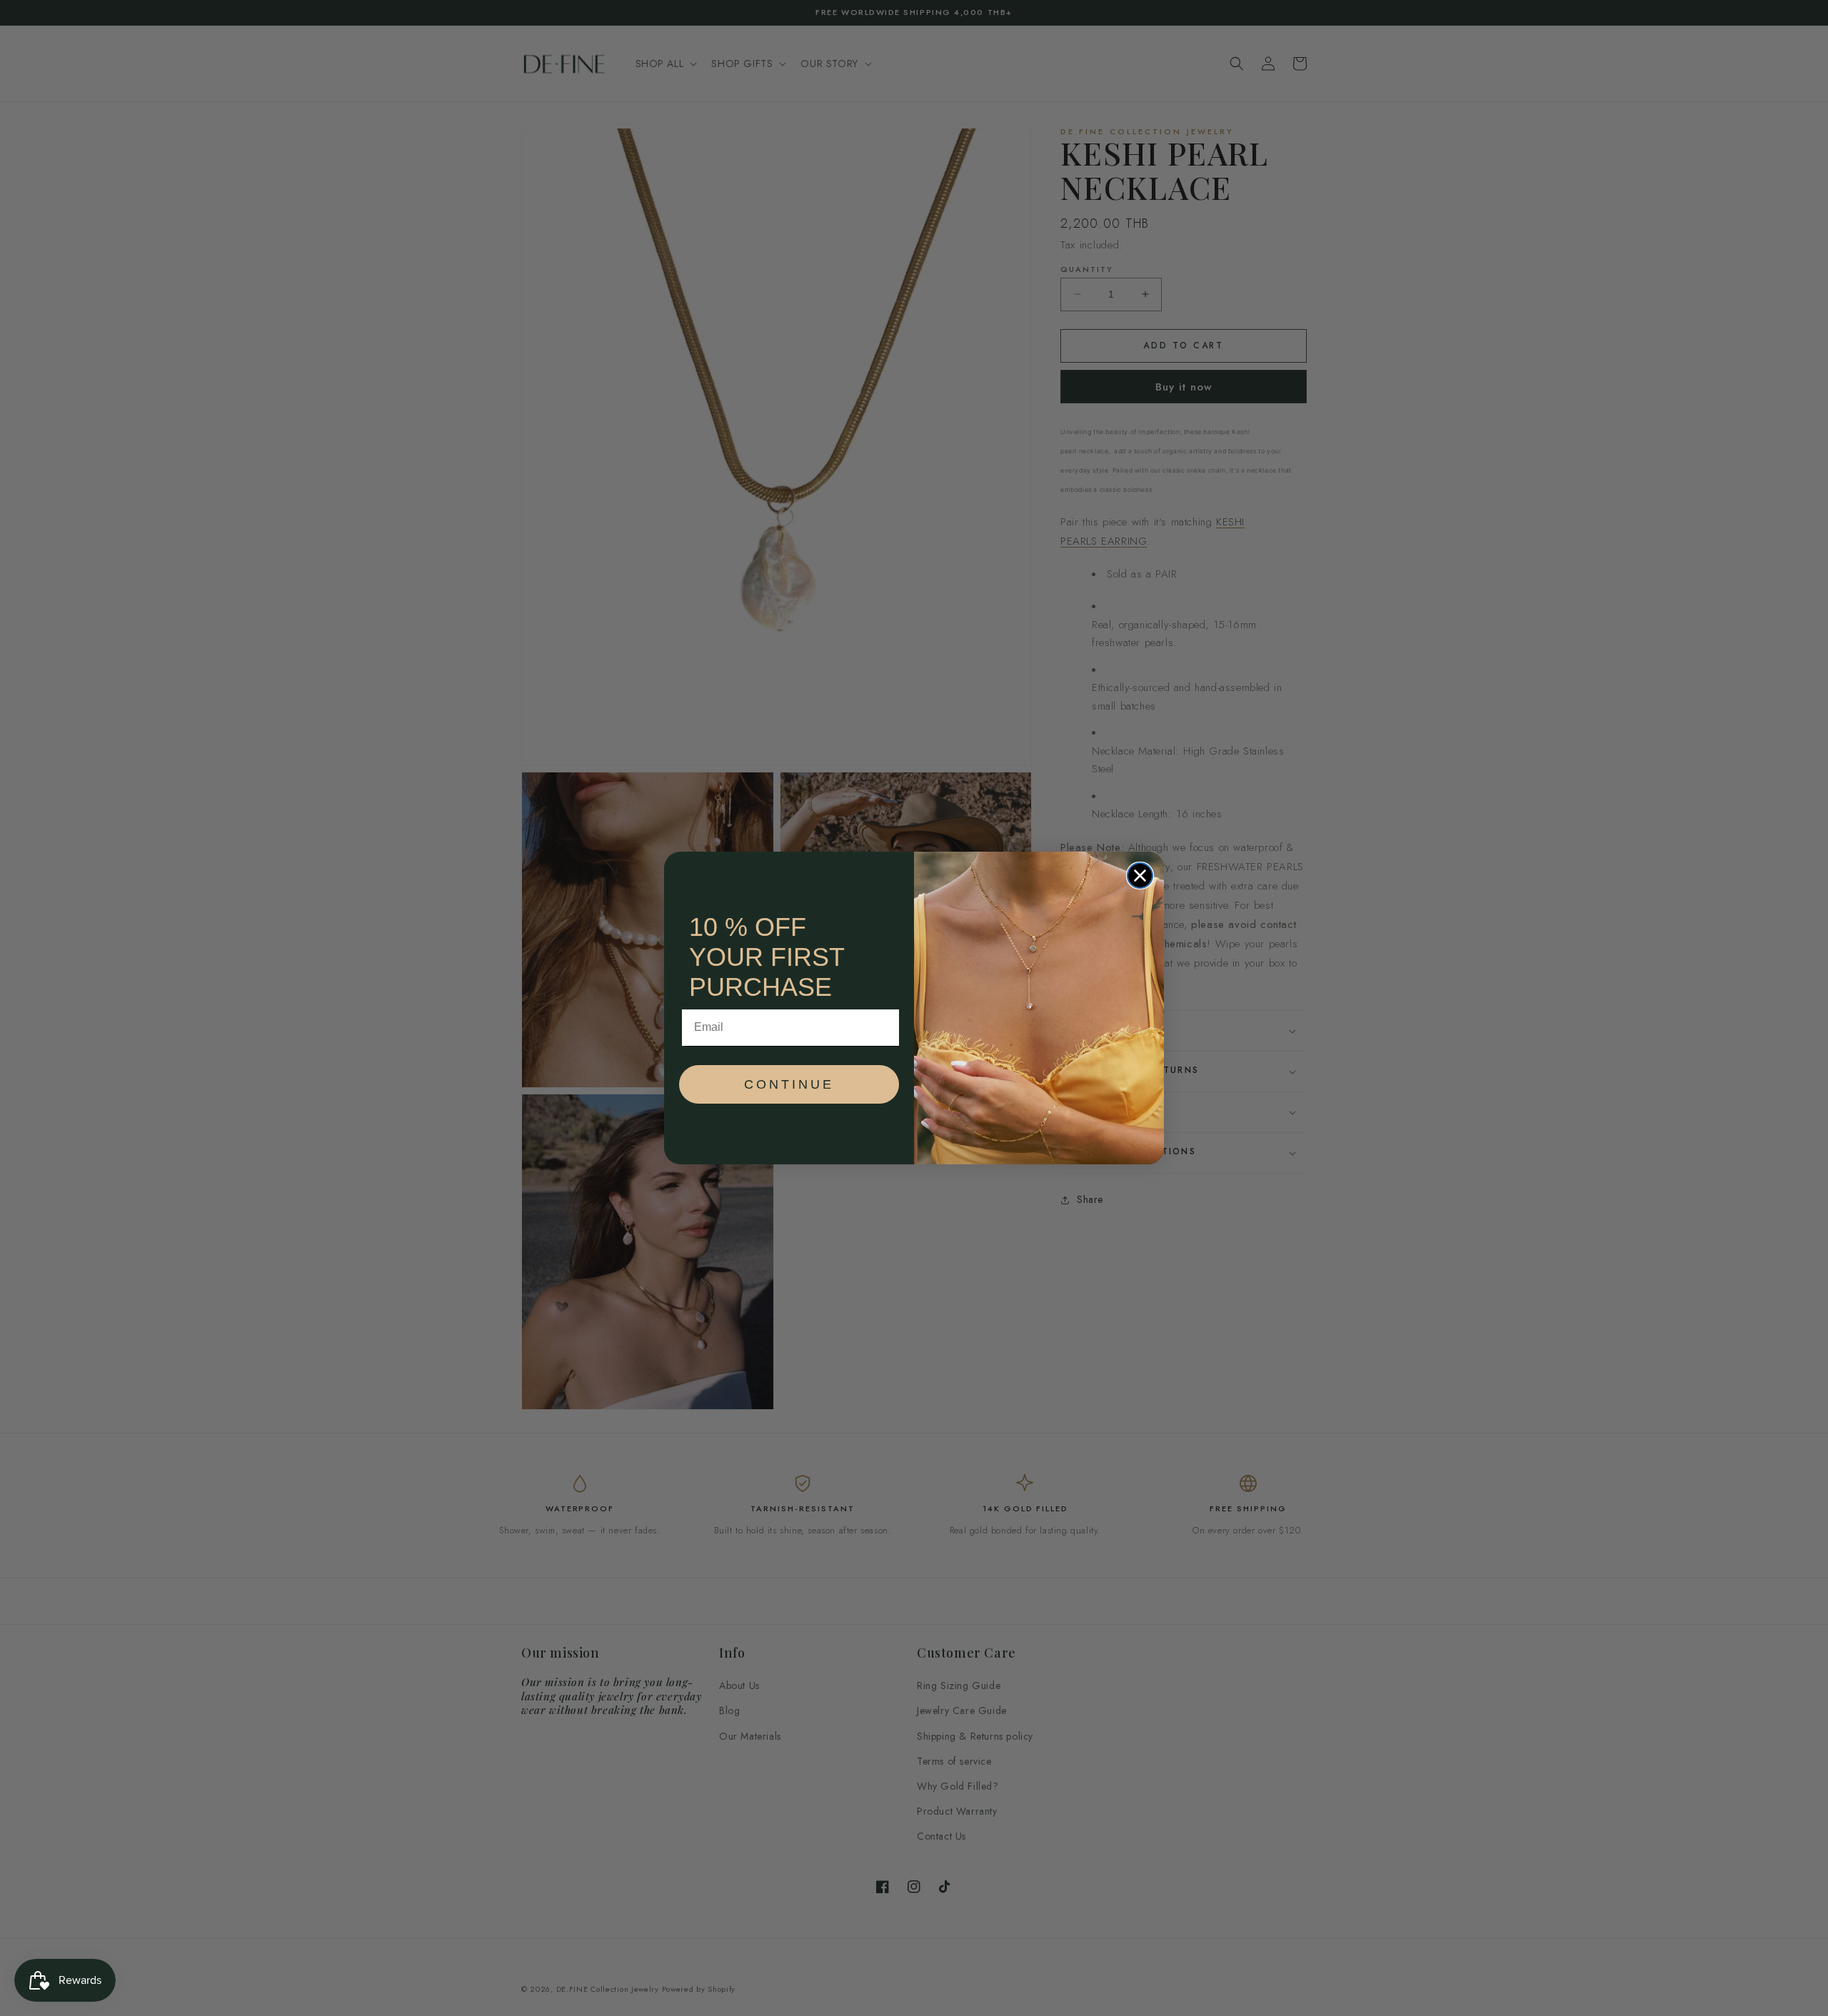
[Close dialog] (1140, 876)
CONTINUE (789, 1084)
